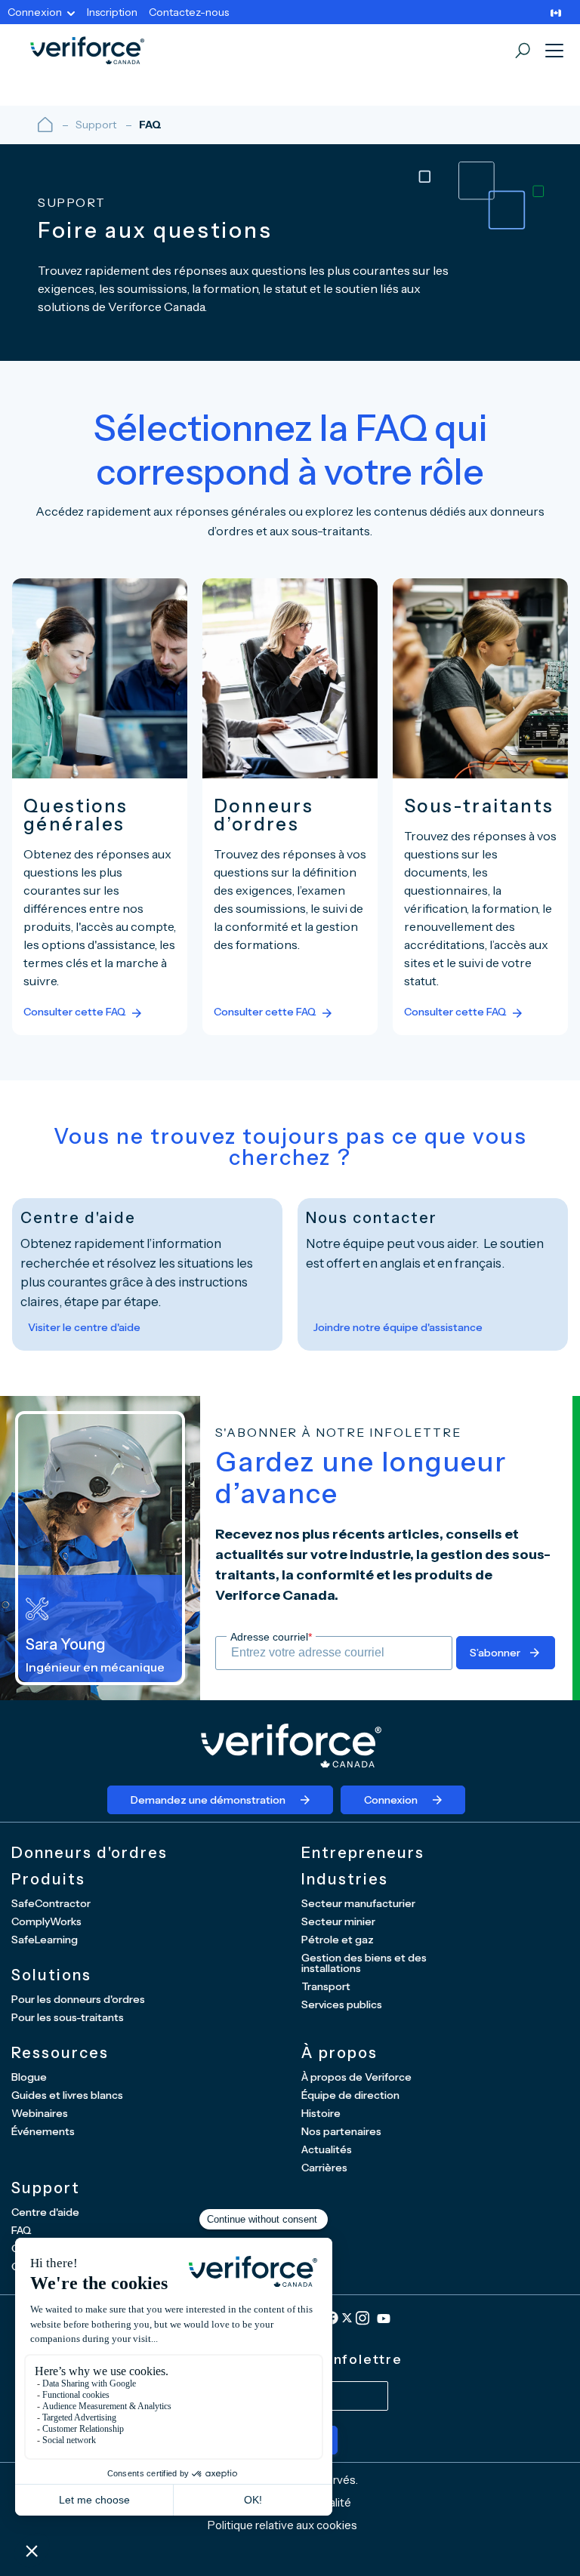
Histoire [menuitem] (321, 2113)
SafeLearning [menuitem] (45, 1940)
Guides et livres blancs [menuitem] (67, 2095)
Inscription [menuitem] (112, 12)
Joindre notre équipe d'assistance (398, 1327)
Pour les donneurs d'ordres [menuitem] (78, 1999)
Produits (48, 1879)
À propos (339, 2053)
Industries (345, 1879)
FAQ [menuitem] (22, 2230)
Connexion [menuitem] (35, 12)
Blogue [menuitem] (29, 2077)
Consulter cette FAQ (75, 1012)
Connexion (391, 1800)
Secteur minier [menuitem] (338, 1921)
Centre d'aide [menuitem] (45, 2212)
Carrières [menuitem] (324, 2168)
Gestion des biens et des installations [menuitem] (364, 1963)
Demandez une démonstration (208, 1800)
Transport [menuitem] (326, 1986)
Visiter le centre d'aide (84, 1327)
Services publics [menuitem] (342, 2004)
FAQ (150, 125)
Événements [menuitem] (43, 2131)
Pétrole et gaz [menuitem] (338, 1940)
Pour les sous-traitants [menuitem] (68, 2017)
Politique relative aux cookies (282, 2525)
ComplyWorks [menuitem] (46, 1921)
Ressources (60, 2053)
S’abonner (495, 1653)
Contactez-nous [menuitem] (189, 12)
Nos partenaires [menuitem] (341, 2131)
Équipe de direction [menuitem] (350, 2095)
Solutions (51, 1975)
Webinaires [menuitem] (40, 2113)
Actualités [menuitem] (327, 2149)
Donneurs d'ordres (89, 1853)
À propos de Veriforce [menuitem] (356, 2077)
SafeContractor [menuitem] (51, 1903)
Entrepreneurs (363, 1853)
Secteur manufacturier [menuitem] (358, 1903)
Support (96, 125)
